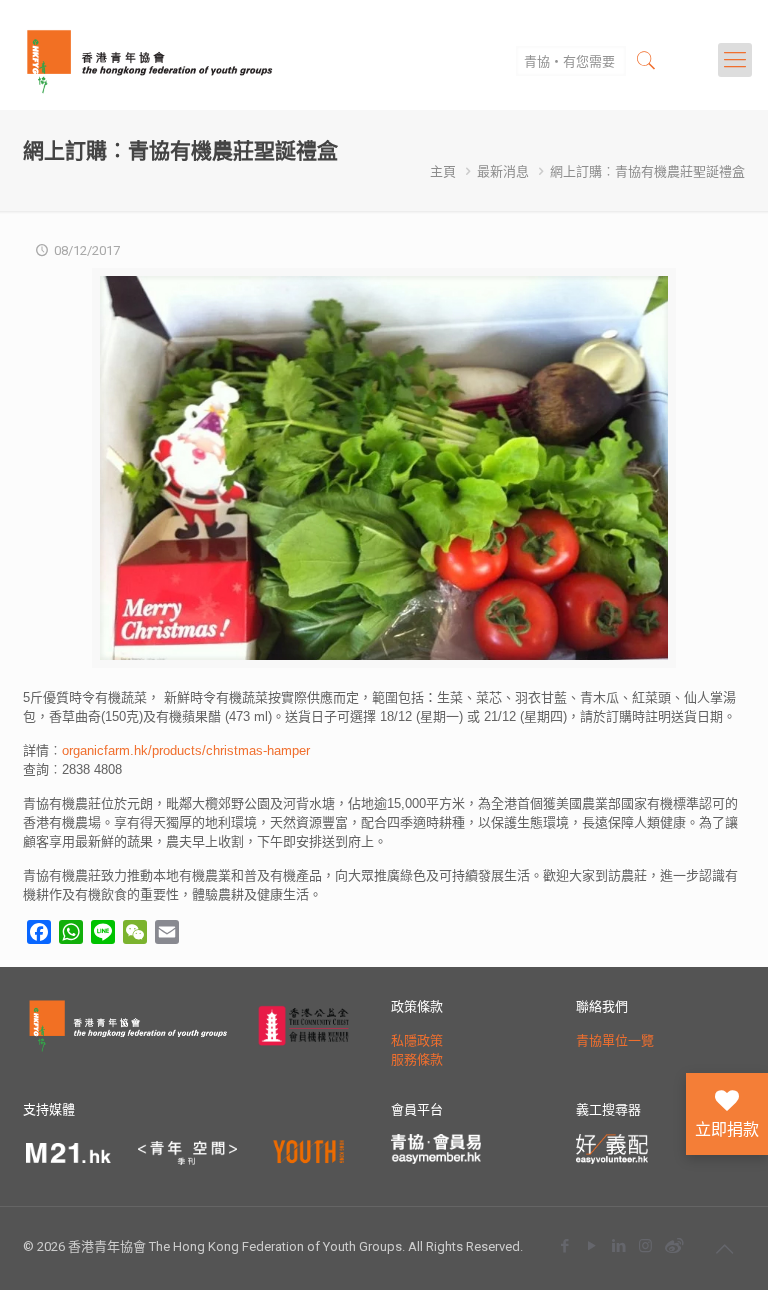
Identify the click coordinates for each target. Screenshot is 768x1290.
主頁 (443, 171)
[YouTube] (591, 1245)
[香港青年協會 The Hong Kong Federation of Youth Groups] (149, 60)
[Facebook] (564, 1245)
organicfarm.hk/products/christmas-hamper (186, 750)
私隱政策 (417, 1040)
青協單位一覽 (615, 1040)
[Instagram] (645, 1245)
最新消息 (503, 171)
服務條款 (417, 1059)
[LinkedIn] (618, 1245)
